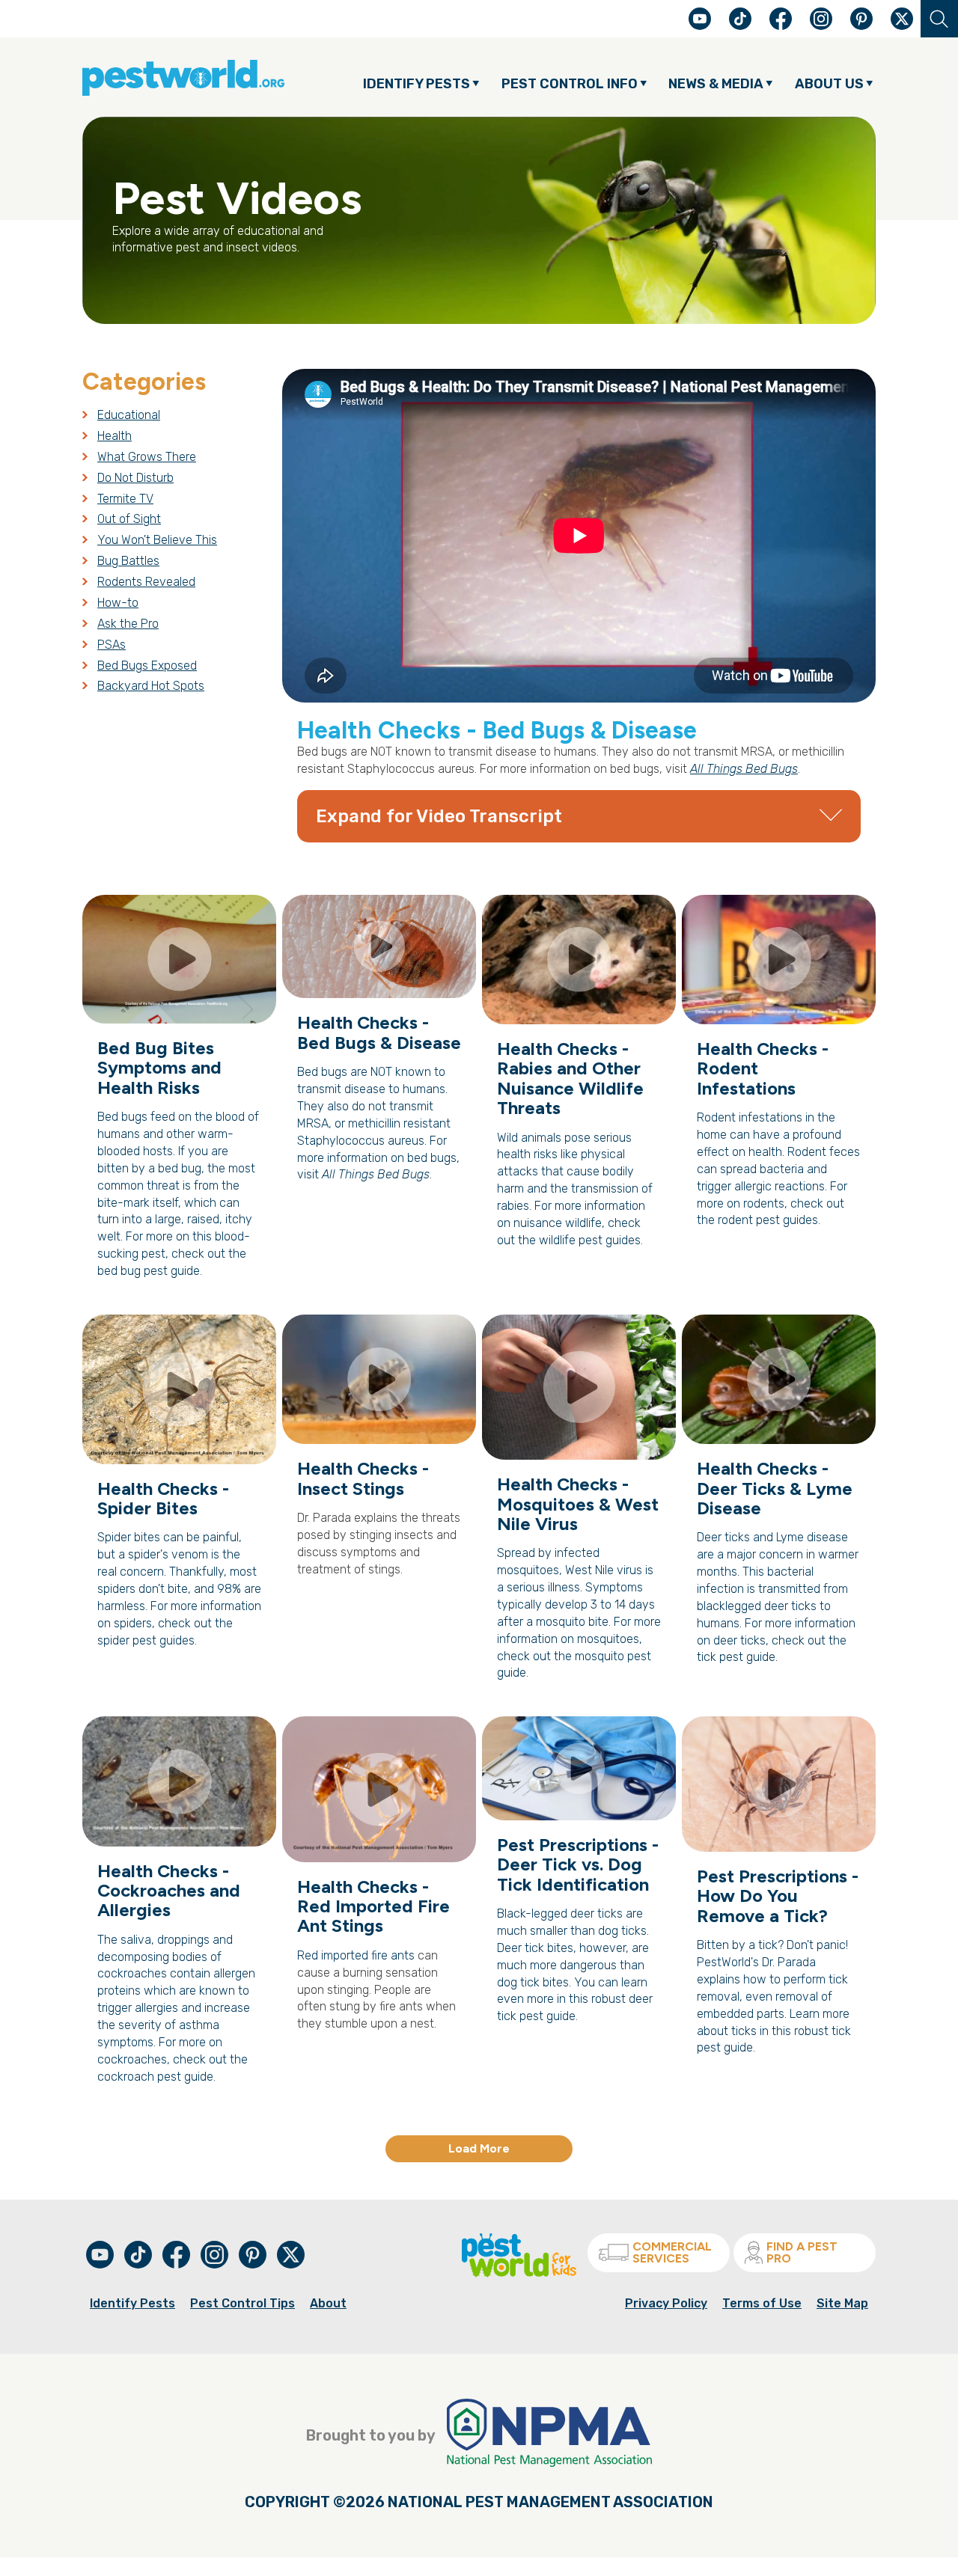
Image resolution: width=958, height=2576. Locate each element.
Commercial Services (672, 2252)
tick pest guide (736, 1657)
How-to (118, 603)
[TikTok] (742, 26)
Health (115, 436)
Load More (479, 2148)
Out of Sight (129, 519)
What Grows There (147, 457)
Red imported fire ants (356, 1955)
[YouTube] (701, 26)
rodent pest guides (768, 1220)
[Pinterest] (863, 26)
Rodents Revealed (146, 582)
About (328, 2303)
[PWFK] (519, 2273)
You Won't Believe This (157, 540)
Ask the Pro (128, 624)
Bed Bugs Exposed (147, 666)
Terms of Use (762, 2303)
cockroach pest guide (155, 2077)
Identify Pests (132, 2303)
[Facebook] (782, 26)
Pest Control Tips (242, 2303)
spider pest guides (146, 1640)
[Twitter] (902, 19)
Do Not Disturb (135, 478)
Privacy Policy (666, 2303)
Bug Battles (128, 561)
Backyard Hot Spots (151, 686)
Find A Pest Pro (802, 2252)
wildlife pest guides (590, 1240)
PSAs (112, 645)
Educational (129, 415)
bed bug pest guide (149, 1271)
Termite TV (125, 499)
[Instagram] (821, 19)
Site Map (842, 2303)
